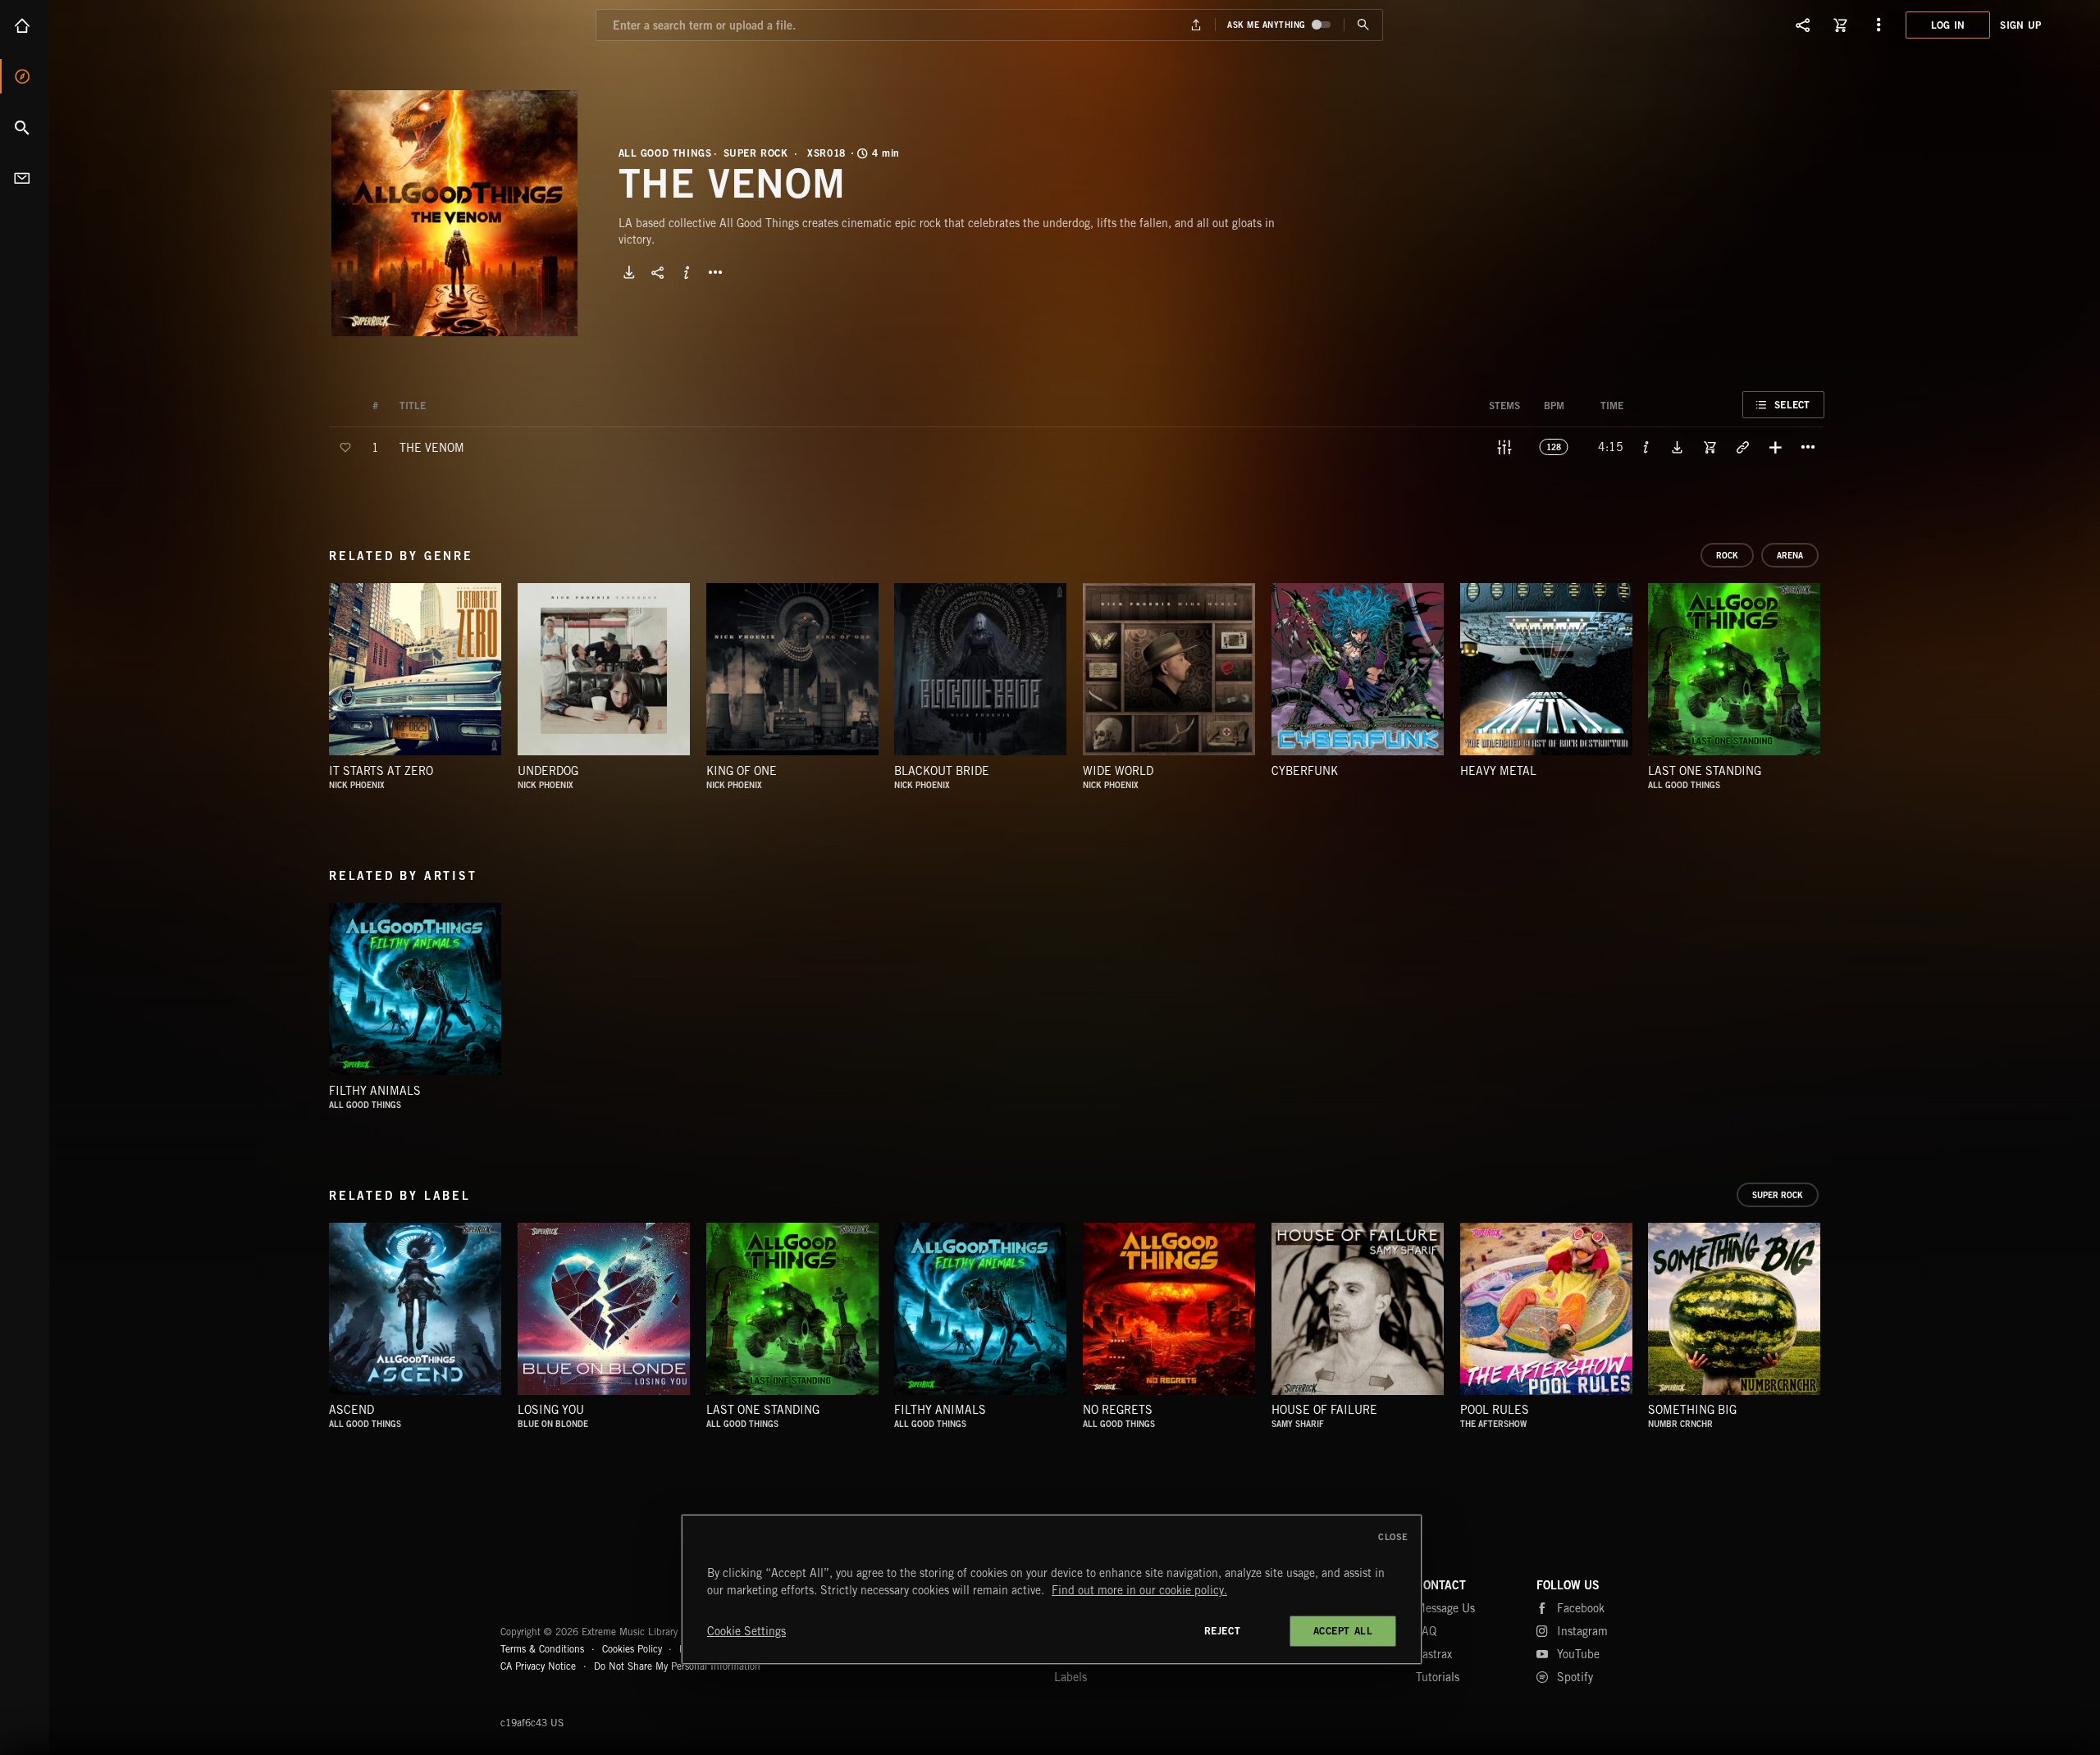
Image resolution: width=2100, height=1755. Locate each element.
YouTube (1578, 1654)
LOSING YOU (551, 1410)
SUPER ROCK (756, 153)
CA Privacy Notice (538, 1666)
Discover (25, 76)
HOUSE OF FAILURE (1324, 1410)
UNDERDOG (548, 771)
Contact (25, 178)
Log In (1948, 25)
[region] (1052, 1589)
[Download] (629, 272)
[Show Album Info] (687, 272)
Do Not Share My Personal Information (677, 1666)
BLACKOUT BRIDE (942, 771)
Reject (1223, 1631)
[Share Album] (658, 272)
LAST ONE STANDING (1705, 771)
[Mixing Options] (1504, 447)
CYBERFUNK (1305, 771)
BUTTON (715, 272)
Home (25, 25)
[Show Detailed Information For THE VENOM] (1646, 447)
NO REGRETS (1118, 1410)
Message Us (1445, 1608)
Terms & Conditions (542, 1649)
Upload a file (1196, 25)
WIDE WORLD (1118, 771)
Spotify (1575, 1677)
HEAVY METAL (1498, 771)
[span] (432, 447)
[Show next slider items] (1837, 677)
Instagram (1582, 1631)
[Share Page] (1803, 25)
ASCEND (352, 1410)
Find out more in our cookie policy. (1139, 1590)
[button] (454, 213)
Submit (1363, 25)
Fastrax (1434, 1654)
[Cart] (1841, 25)
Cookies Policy (632, 1649)
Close (1393, 1537)
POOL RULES (1495, 1410)
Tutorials (1438, 1677)
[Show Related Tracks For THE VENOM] (1742, 447)
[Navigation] (1879, 25)
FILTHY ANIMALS (375, 1091)
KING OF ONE (742, 771)
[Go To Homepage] (139, 25)
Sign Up (2020, 25)
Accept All (1343, 1631)
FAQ (1426, 1631)
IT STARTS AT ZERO (381, 771)
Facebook (1581, 1608)
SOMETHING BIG (1692, 1410)
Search (25, 127)
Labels (1071, 1677)
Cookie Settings (746, 1631)
